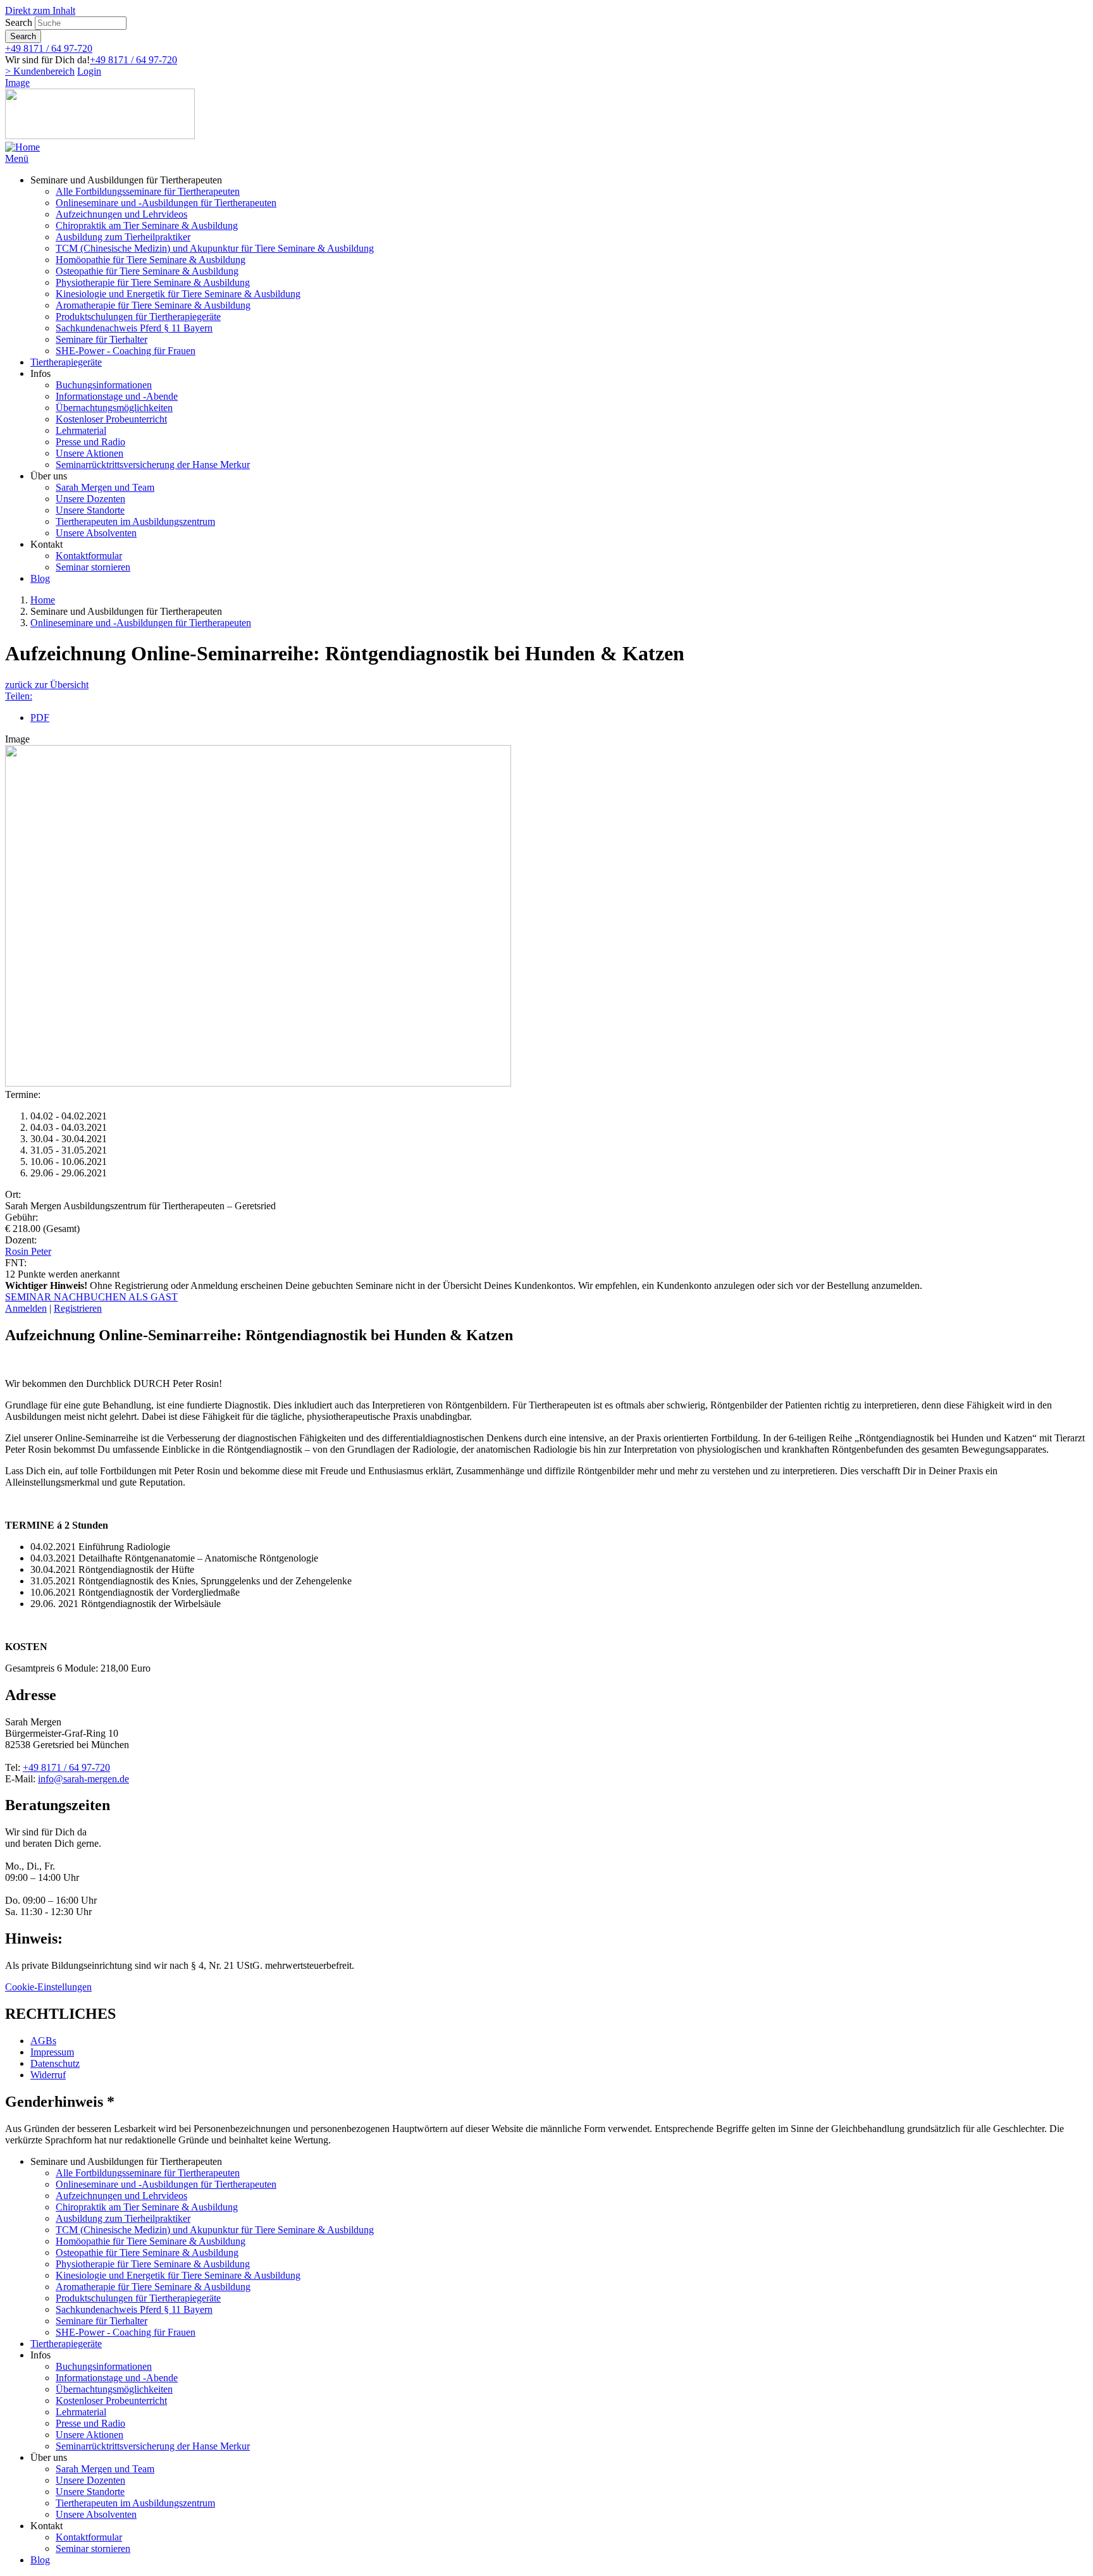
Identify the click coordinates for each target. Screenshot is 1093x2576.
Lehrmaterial (81, 430)
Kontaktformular (89, 556)
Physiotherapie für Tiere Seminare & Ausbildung (153, 282)
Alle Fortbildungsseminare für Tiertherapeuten (148, 191)
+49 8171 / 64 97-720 (49, 48)
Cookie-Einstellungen (48, 1987)
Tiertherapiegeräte (66, 362)
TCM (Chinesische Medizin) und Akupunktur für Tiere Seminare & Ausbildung (215, 248)
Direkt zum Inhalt (40, 10)
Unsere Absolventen (96, 533)
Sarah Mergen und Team (105, 487)
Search (19, 22)
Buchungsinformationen (104, 385)
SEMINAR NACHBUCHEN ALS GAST (91, 1297)
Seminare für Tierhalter (102, 339)
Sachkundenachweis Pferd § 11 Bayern (134, 328)
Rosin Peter (28, 1251)
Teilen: (19, 696)
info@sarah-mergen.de (83, 1779)
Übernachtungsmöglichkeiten (114, 408)
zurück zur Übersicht (47, 685)
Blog (40, 578)
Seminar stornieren (93, 567)
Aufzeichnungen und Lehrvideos (121, 214)
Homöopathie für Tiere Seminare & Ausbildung (151, 260)
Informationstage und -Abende (117, 396)
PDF (40, 718)
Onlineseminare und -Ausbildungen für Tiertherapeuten (166, 203)
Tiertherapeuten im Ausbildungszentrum (135, 521)
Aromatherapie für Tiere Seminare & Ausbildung (153, 305)
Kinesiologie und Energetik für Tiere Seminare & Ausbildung (178, 294)
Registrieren (78, 1308)
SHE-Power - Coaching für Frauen (126, 351)
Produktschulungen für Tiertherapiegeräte (138, 317)
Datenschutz (55, 2063)
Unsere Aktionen (90, 453)
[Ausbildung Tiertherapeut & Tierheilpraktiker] (22, 147)
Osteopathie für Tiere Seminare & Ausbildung (147, 271)
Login (89, 71)
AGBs (43, 2041)
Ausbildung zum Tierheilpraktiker (123, 237)
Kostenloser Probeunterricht (111, 419)
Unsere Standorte (90, 510)
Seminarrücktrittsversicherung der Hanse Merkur (153, 465)
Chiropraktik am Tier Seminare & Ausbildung (147, 225)
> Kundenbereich (40, 71)
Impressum (52, 2052)
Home (43, 600)
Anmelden (26, 1308)
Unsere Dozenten (90, 499)
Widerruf (48, 2075)
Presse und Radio (90, 442)
